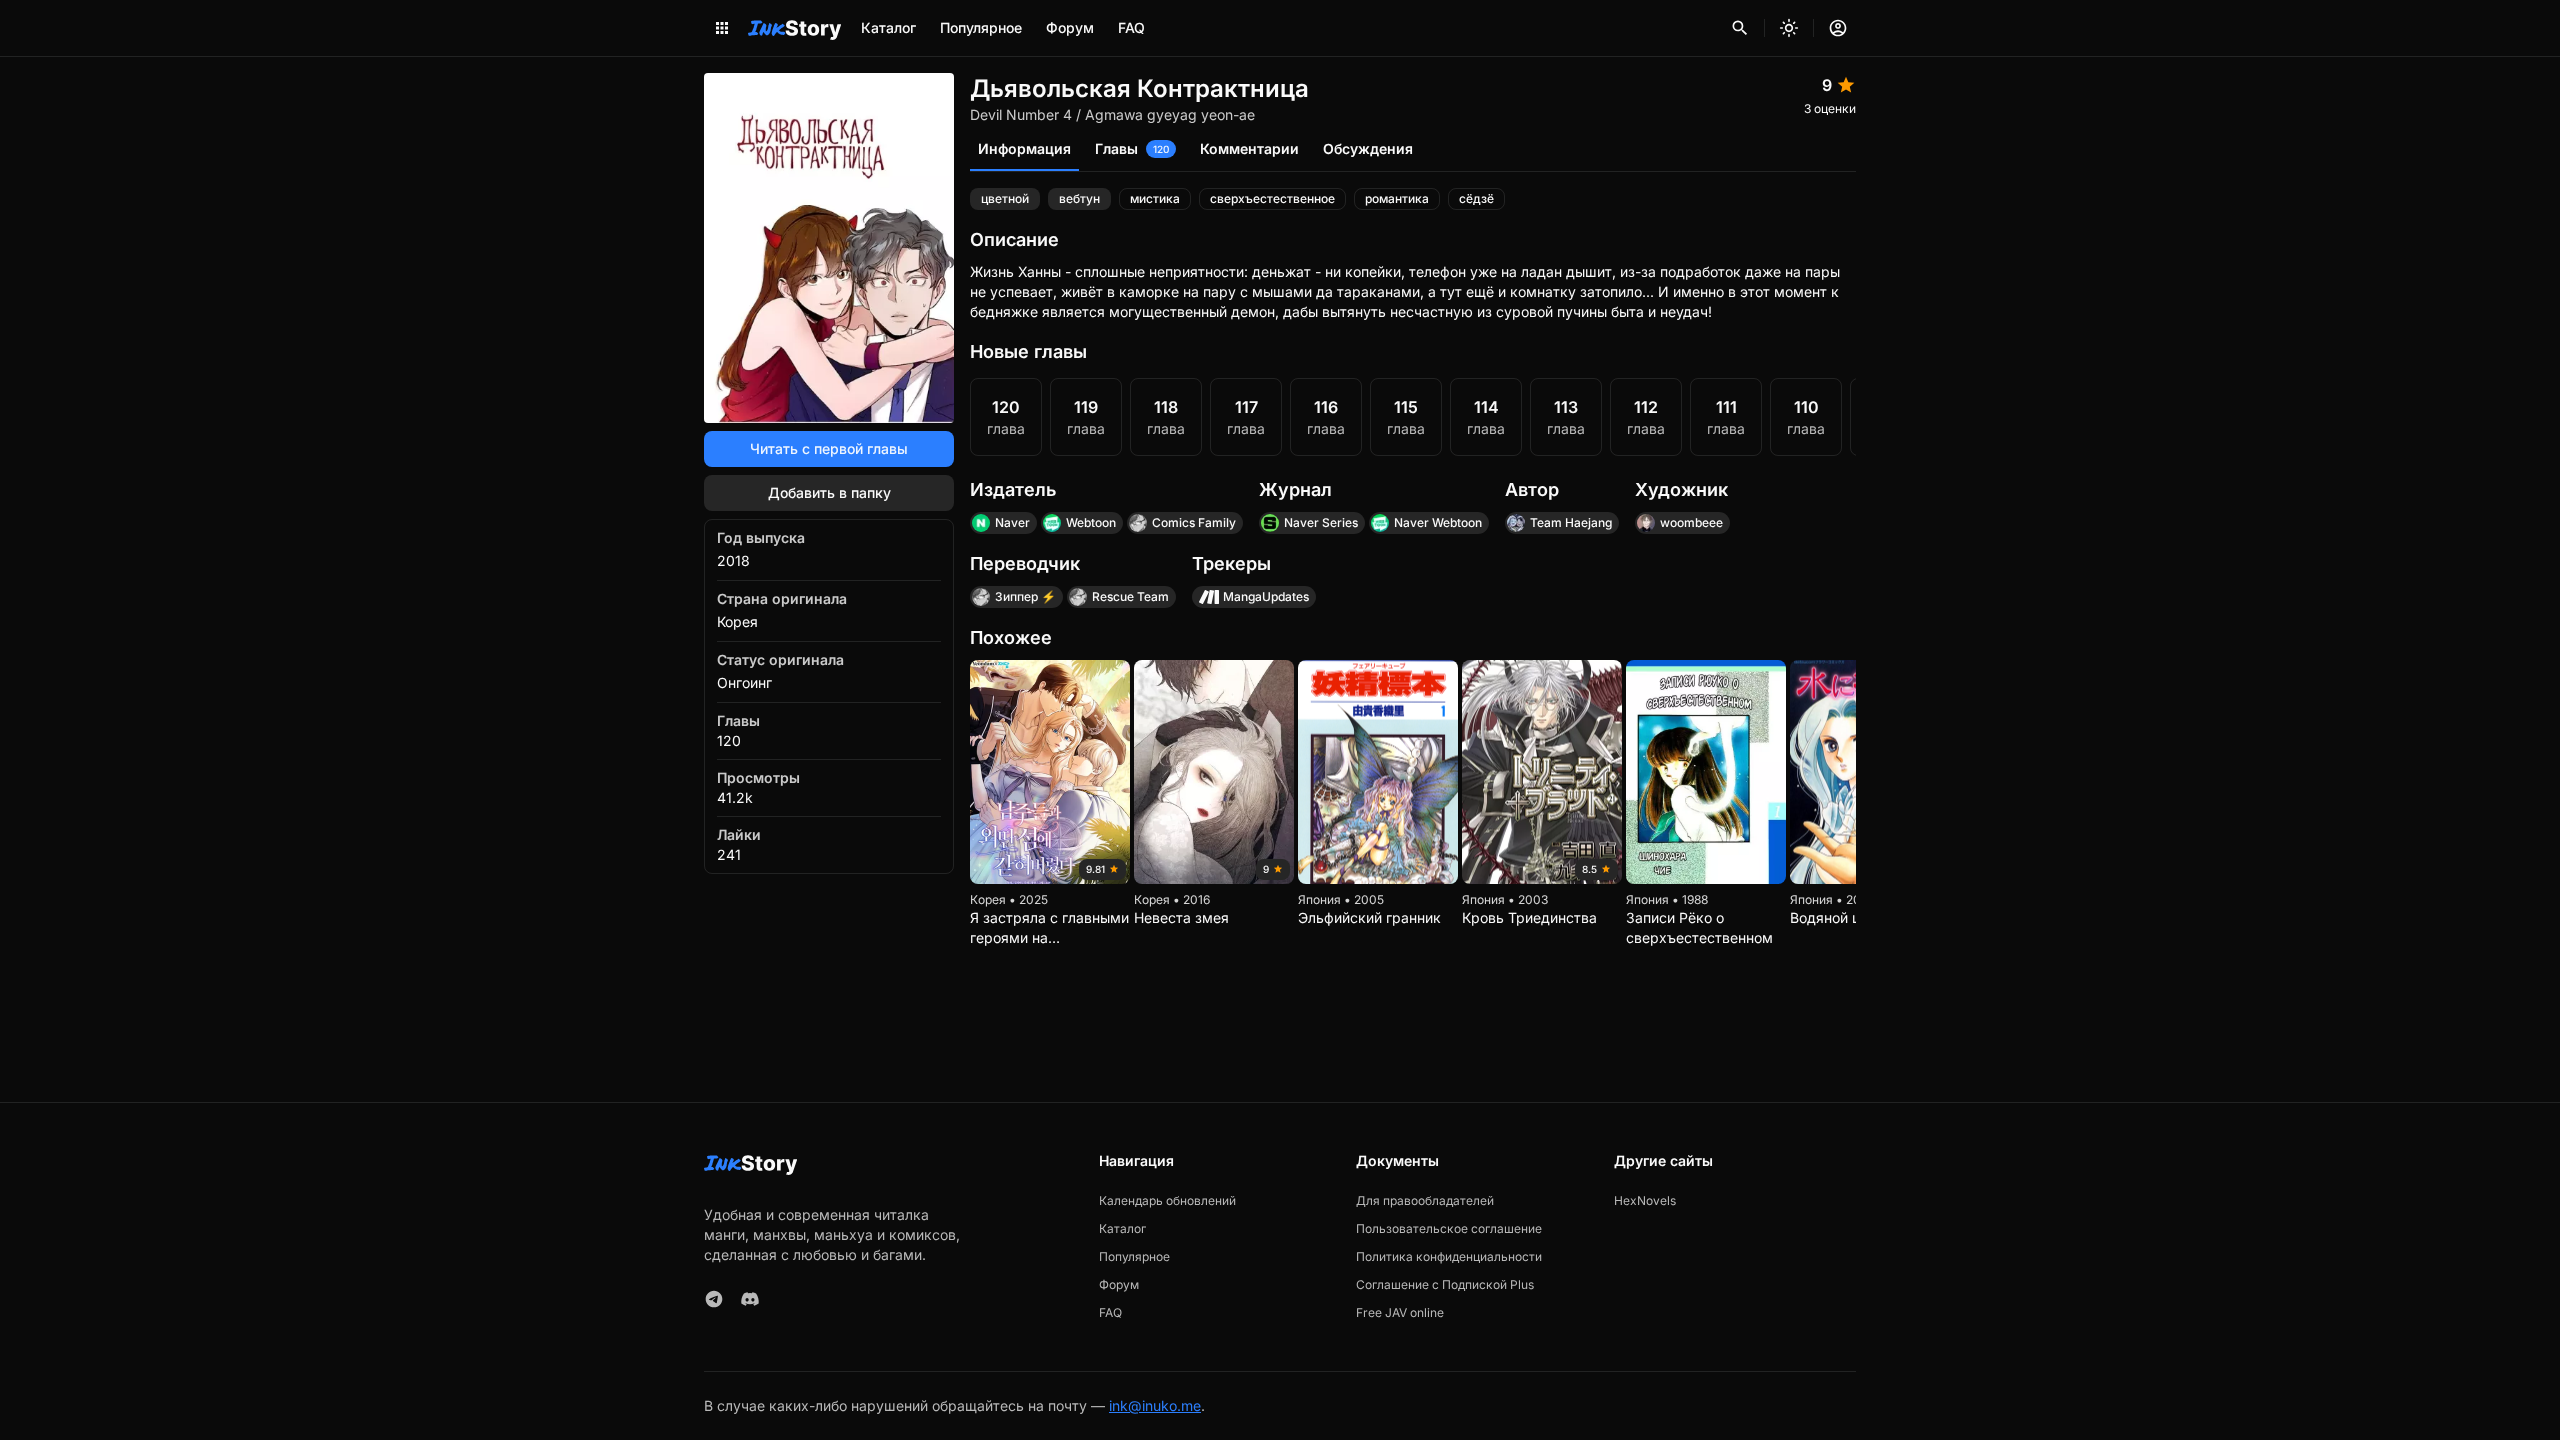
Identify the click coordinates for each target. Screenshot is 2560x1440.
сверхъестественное (1272, 198)
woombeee (1691, 522)
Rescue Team (1130, 596)
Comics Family (1194, 522)
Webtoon (1091, 522)
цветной (1005, 198)
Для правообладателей (1425, 1200)
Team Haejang (1571, 522)
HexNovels (1645, 1200)
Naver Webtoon (1438, 522)
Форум (1070, 27)
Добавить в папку (829, 492)
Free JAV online (1400, 1312)
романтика (1397, 198)
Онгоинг (744, 682)
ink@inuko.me (1155, 1405)
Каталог (888, 27)
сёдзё (1476, 198)
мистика (1155, 198)
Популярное (981, 27)
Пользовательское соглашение (1449, 1228)
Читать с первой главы (829, 448)
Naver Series (1321, 522)
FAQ (1131, 27)
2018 (733, 560)
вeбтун (1079, 198)
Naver (1012, 522)
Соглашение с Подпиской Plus (1445, 1284)
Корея (737, 621)
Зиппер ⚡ (1025, 596)
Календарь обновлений (1167, 1200)
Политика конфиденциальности (1449, 1256)
